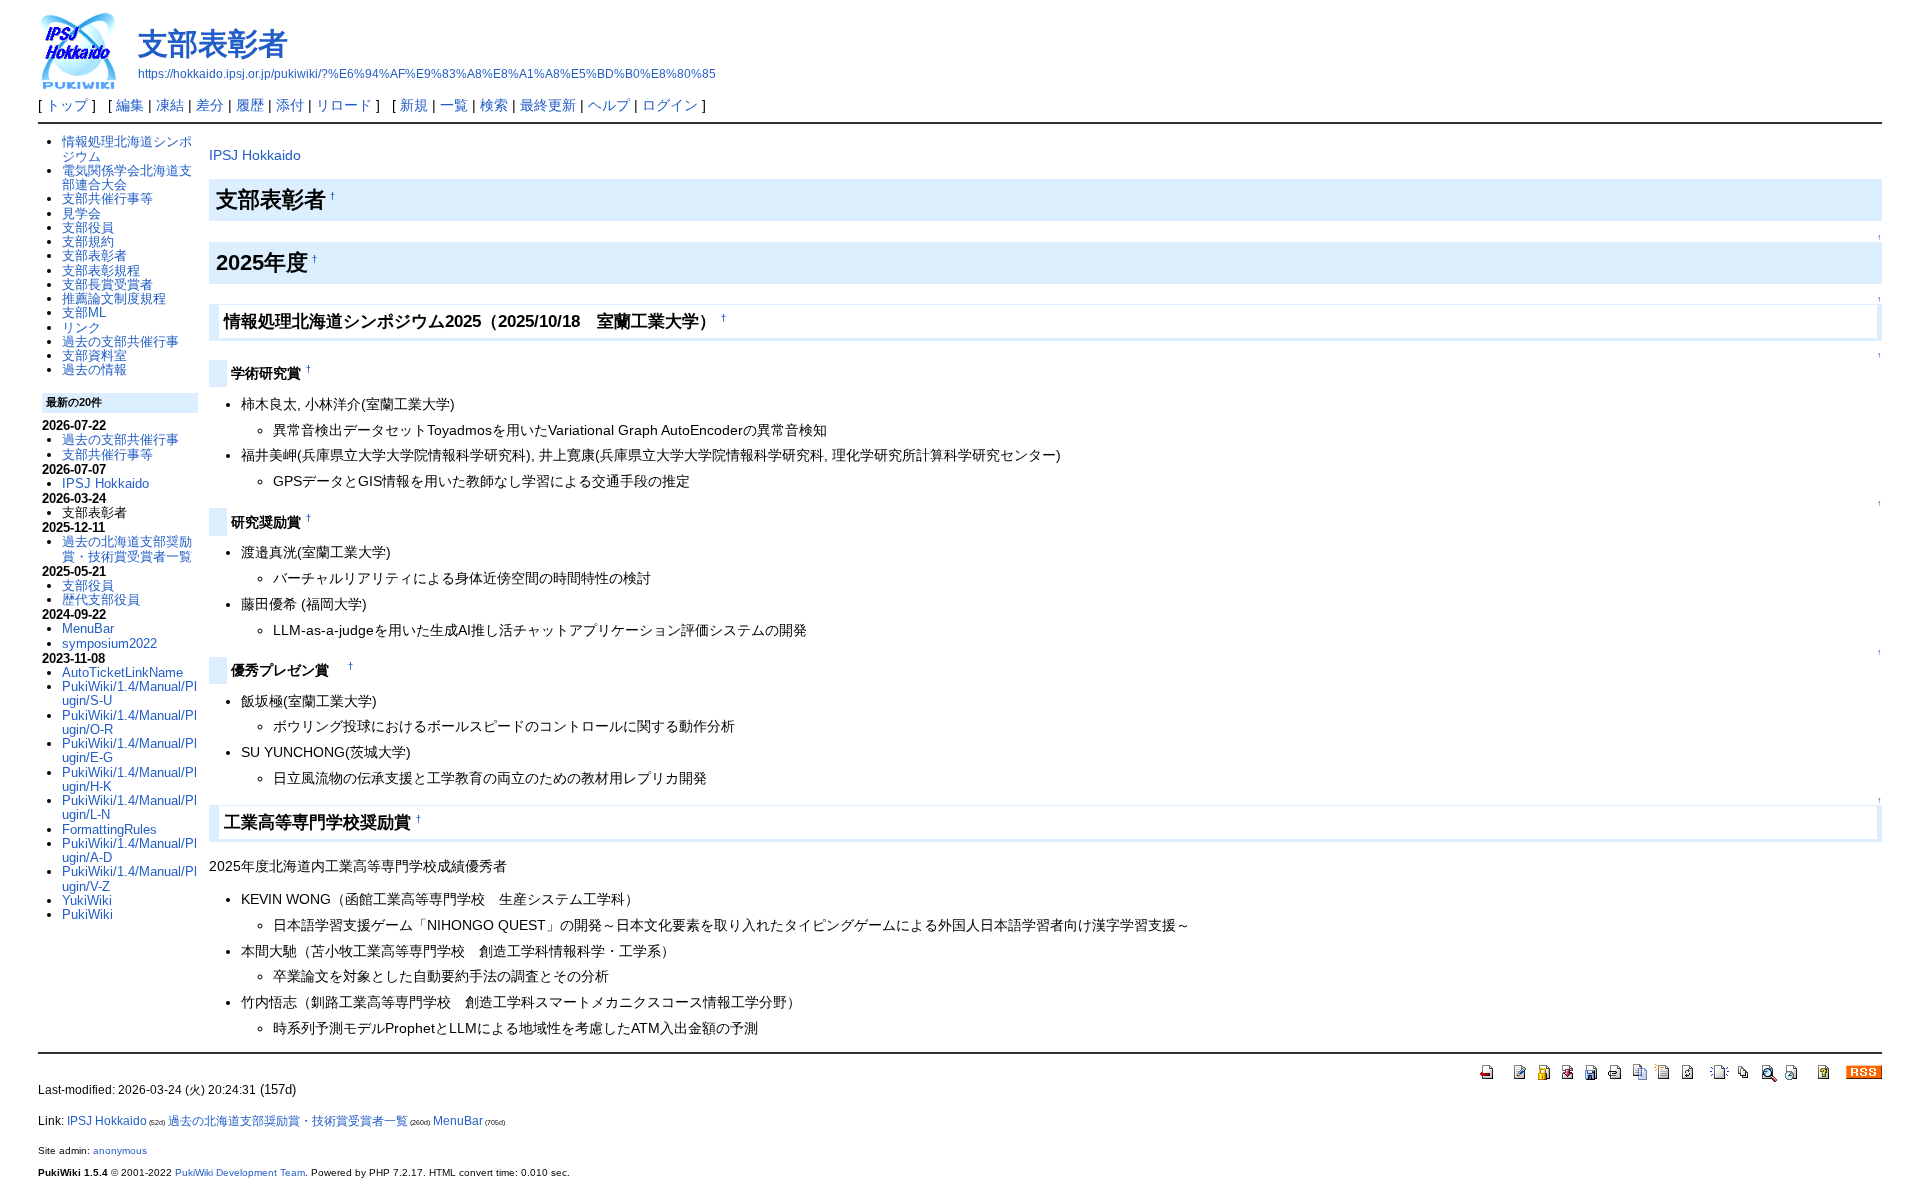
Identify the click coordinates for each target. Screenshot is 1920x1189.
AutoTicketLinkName (122, 672)
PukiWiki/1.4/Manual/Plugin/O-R (129, 722)
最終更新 (548, 105)
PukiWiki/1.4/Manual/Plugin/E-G (129, 750)
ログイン (670, 105)
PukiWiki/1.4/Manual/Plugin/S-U (129, 693)
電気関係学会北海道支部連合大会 (127, 177)
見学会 (81, 213)
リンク (81, 327)
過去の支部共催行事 (120, 341)
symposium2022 (109, 643)
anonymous (120, 1150)
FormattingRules (109, 829)
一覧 (454, 105)
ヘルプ (609, 105)
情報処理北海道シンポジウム (127, 148)
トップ (67, 105)
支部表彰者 (213, 43)
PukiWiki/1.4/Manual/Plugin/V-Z (129, 878)
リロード (344, 105)
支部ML (84, 312)
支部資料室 (94, 355)
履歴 (250, 105)
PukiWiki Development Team (240, 1172)
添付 (290, 105)
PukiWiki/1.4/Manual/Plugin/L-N (129, 807)
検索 (494, 105)
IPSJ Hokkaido (255, 155)
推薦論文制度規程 (114, 298)
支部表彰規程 (101, 270)
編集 (130, 105)
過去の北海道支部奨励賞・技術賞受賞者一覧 (127, 548)
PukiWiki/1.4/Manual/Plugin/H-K (129, 779)
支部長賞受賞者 (107, 284)
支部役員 (88, 227)
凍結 (170, 105)
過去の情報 (94, 369)
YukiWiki (87, 900)
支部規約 (88, 241)
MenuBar (88, 628)
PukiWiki (87, 914)
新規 (414, 105)
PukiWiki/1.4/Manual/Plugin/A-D (129, 850)
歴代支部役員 (101, 599)
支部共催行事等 (107, 198)
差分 (210, 105)
